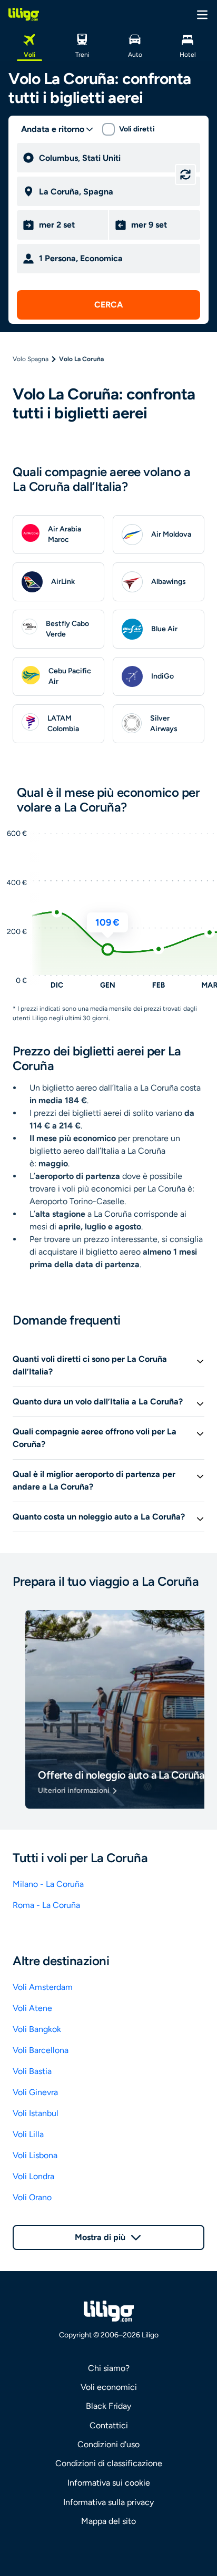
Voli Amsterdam (43, 1987)
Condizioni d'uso (108, 2444)
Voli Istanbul (36, 2113)
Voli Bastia (32, 2071)
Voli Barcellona (41, 2050)
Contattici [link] (109, 2425)
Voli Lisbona (35, 2155)
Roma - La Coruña (46, 1905)
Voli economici (109, 2387)
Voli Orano (32, 2197)
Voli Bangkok (37, 2029)
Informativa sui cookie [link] (109, 2483)
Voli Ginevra (35, 2092)
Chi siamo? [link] (109, 2368)
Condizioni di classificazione (109, 2463)
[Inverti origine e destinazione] (185, 175)
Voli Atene (32, 2008)
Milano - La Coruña (48, 1884)
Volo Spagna (31, 359)
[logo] (24, 14)
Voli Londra (33, 2176)
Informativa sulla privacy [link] (108, 2502)
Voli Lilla (28, 2134)
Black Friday (108, 2406)
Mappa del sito (108, 2521)
